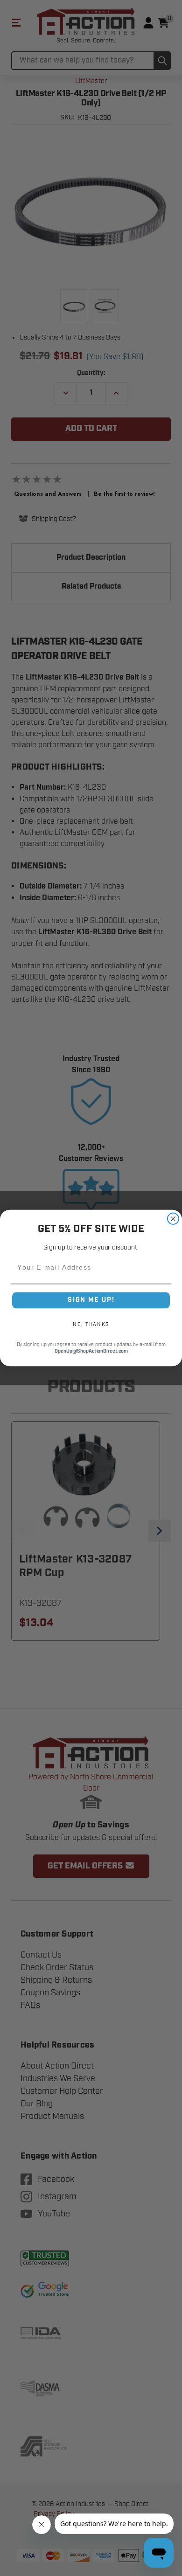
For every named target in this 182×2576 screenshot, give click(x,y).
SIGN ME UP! (91, 1300)
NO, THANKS (91, 1325)
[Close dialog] (173, 1219)
